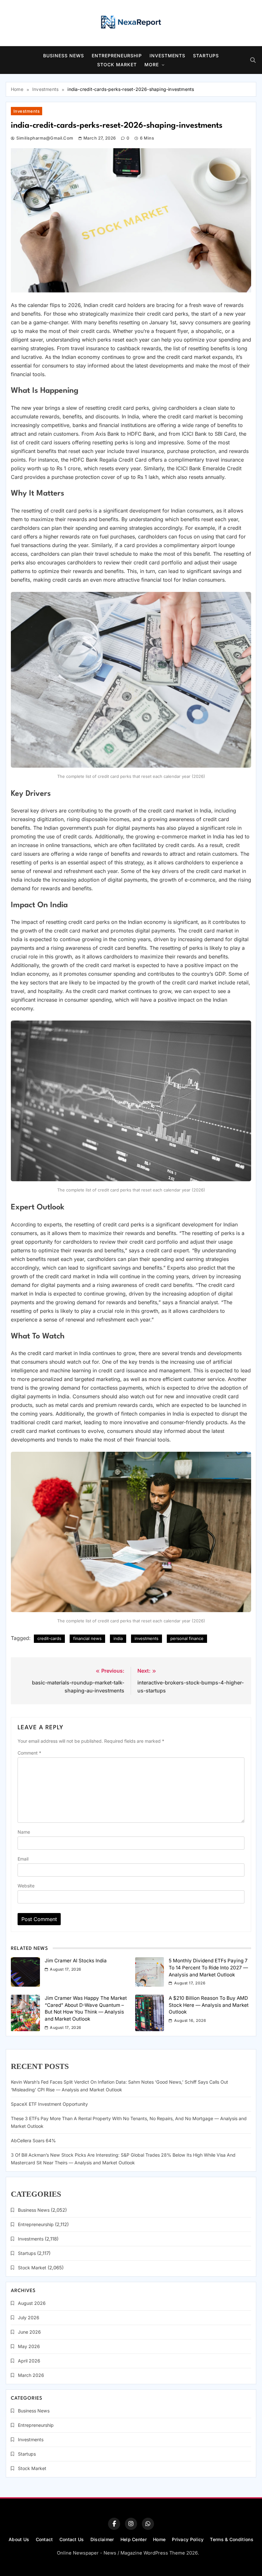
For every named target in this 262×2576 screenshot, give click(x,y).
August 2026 (32, 2303)
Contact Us (72, 2539)
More (152, 65)
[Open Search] (253, 60)
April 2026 (29, 2361)
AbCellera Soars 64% (33, 2140)
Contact (44, 2539)
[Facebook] (114, 2524)
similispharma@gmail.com (45, 138)
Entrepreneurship (117, 56)
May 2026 (29, 2346)
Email (23, 1859)
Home (159, 2539)
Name (24, 1832)
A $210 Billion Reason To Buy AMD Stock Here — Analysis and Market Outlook (209, 2005)
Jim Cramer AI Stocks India (76, 1961)
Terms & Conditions (231, 2539)
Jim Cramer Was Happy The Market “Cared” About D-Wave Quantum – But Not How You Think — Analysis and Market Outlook (86, 2008)
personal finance (187, 1638)
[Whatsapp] (148, 2524)
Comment (29, 1753)
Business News (64, 56)
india (118, 1638)
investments (146, 1638)
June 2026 (29, 2332)
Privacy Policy (188, 2539)
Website (26, 1886)
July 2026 (29, 2318)
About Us (19, 2539)
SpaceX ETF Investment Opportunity (49, 2104)
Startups (206, 56)
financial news (87, 1638)
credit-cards (49, 1638)
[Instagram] (131, 2524)
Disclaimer (102, 2539)
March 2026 (31, 2375)
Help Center (134, 2539)
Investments (167, 56)
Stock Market (117, 65)
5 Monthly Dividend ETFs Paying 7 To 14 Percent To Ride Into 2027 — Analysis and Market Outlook (208, 1967)
